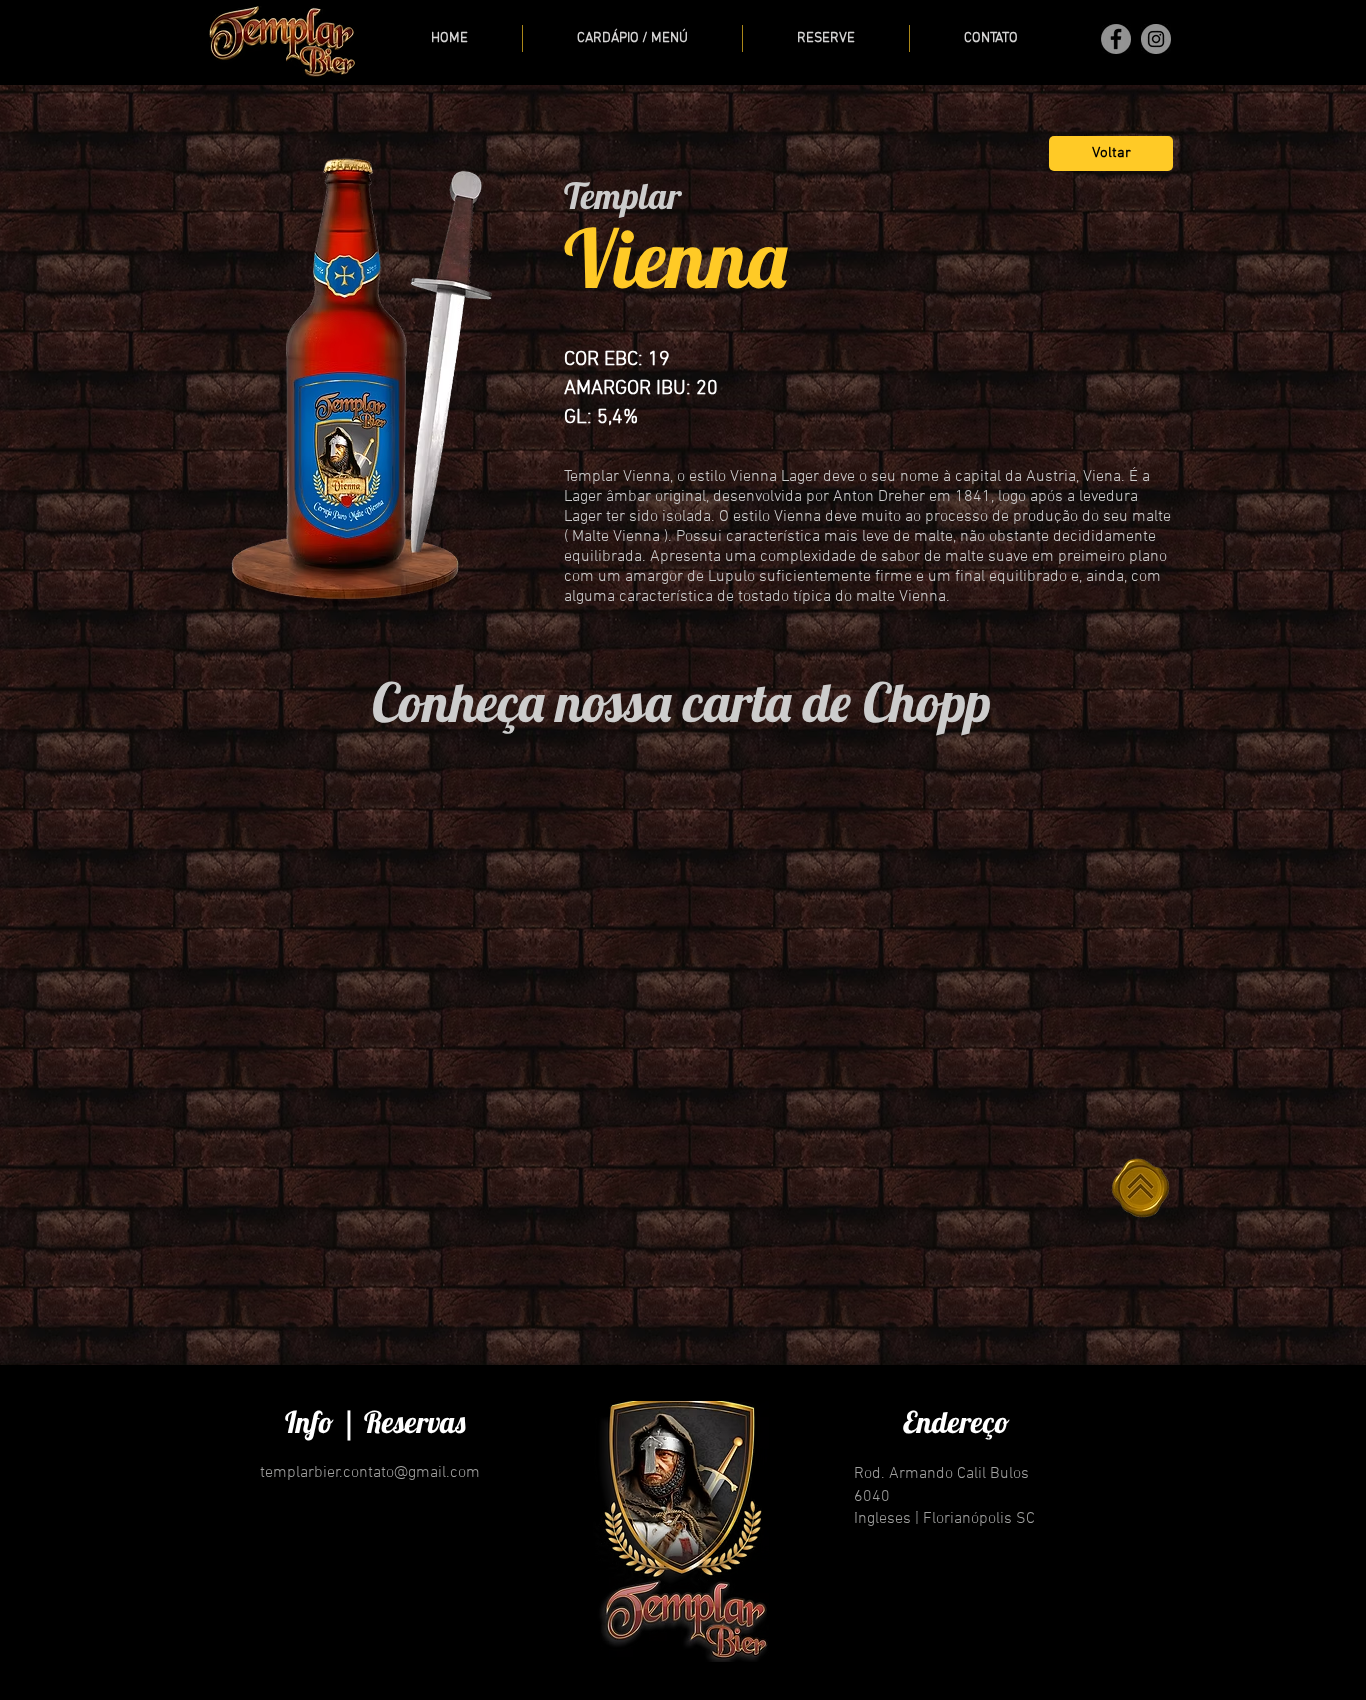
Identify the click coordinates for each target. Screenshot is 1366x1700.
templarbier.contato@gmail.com (370, 1473)
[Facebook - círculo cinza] (1116, 39)
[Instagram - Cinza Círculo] (1156, 39)
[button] (632, 38)
